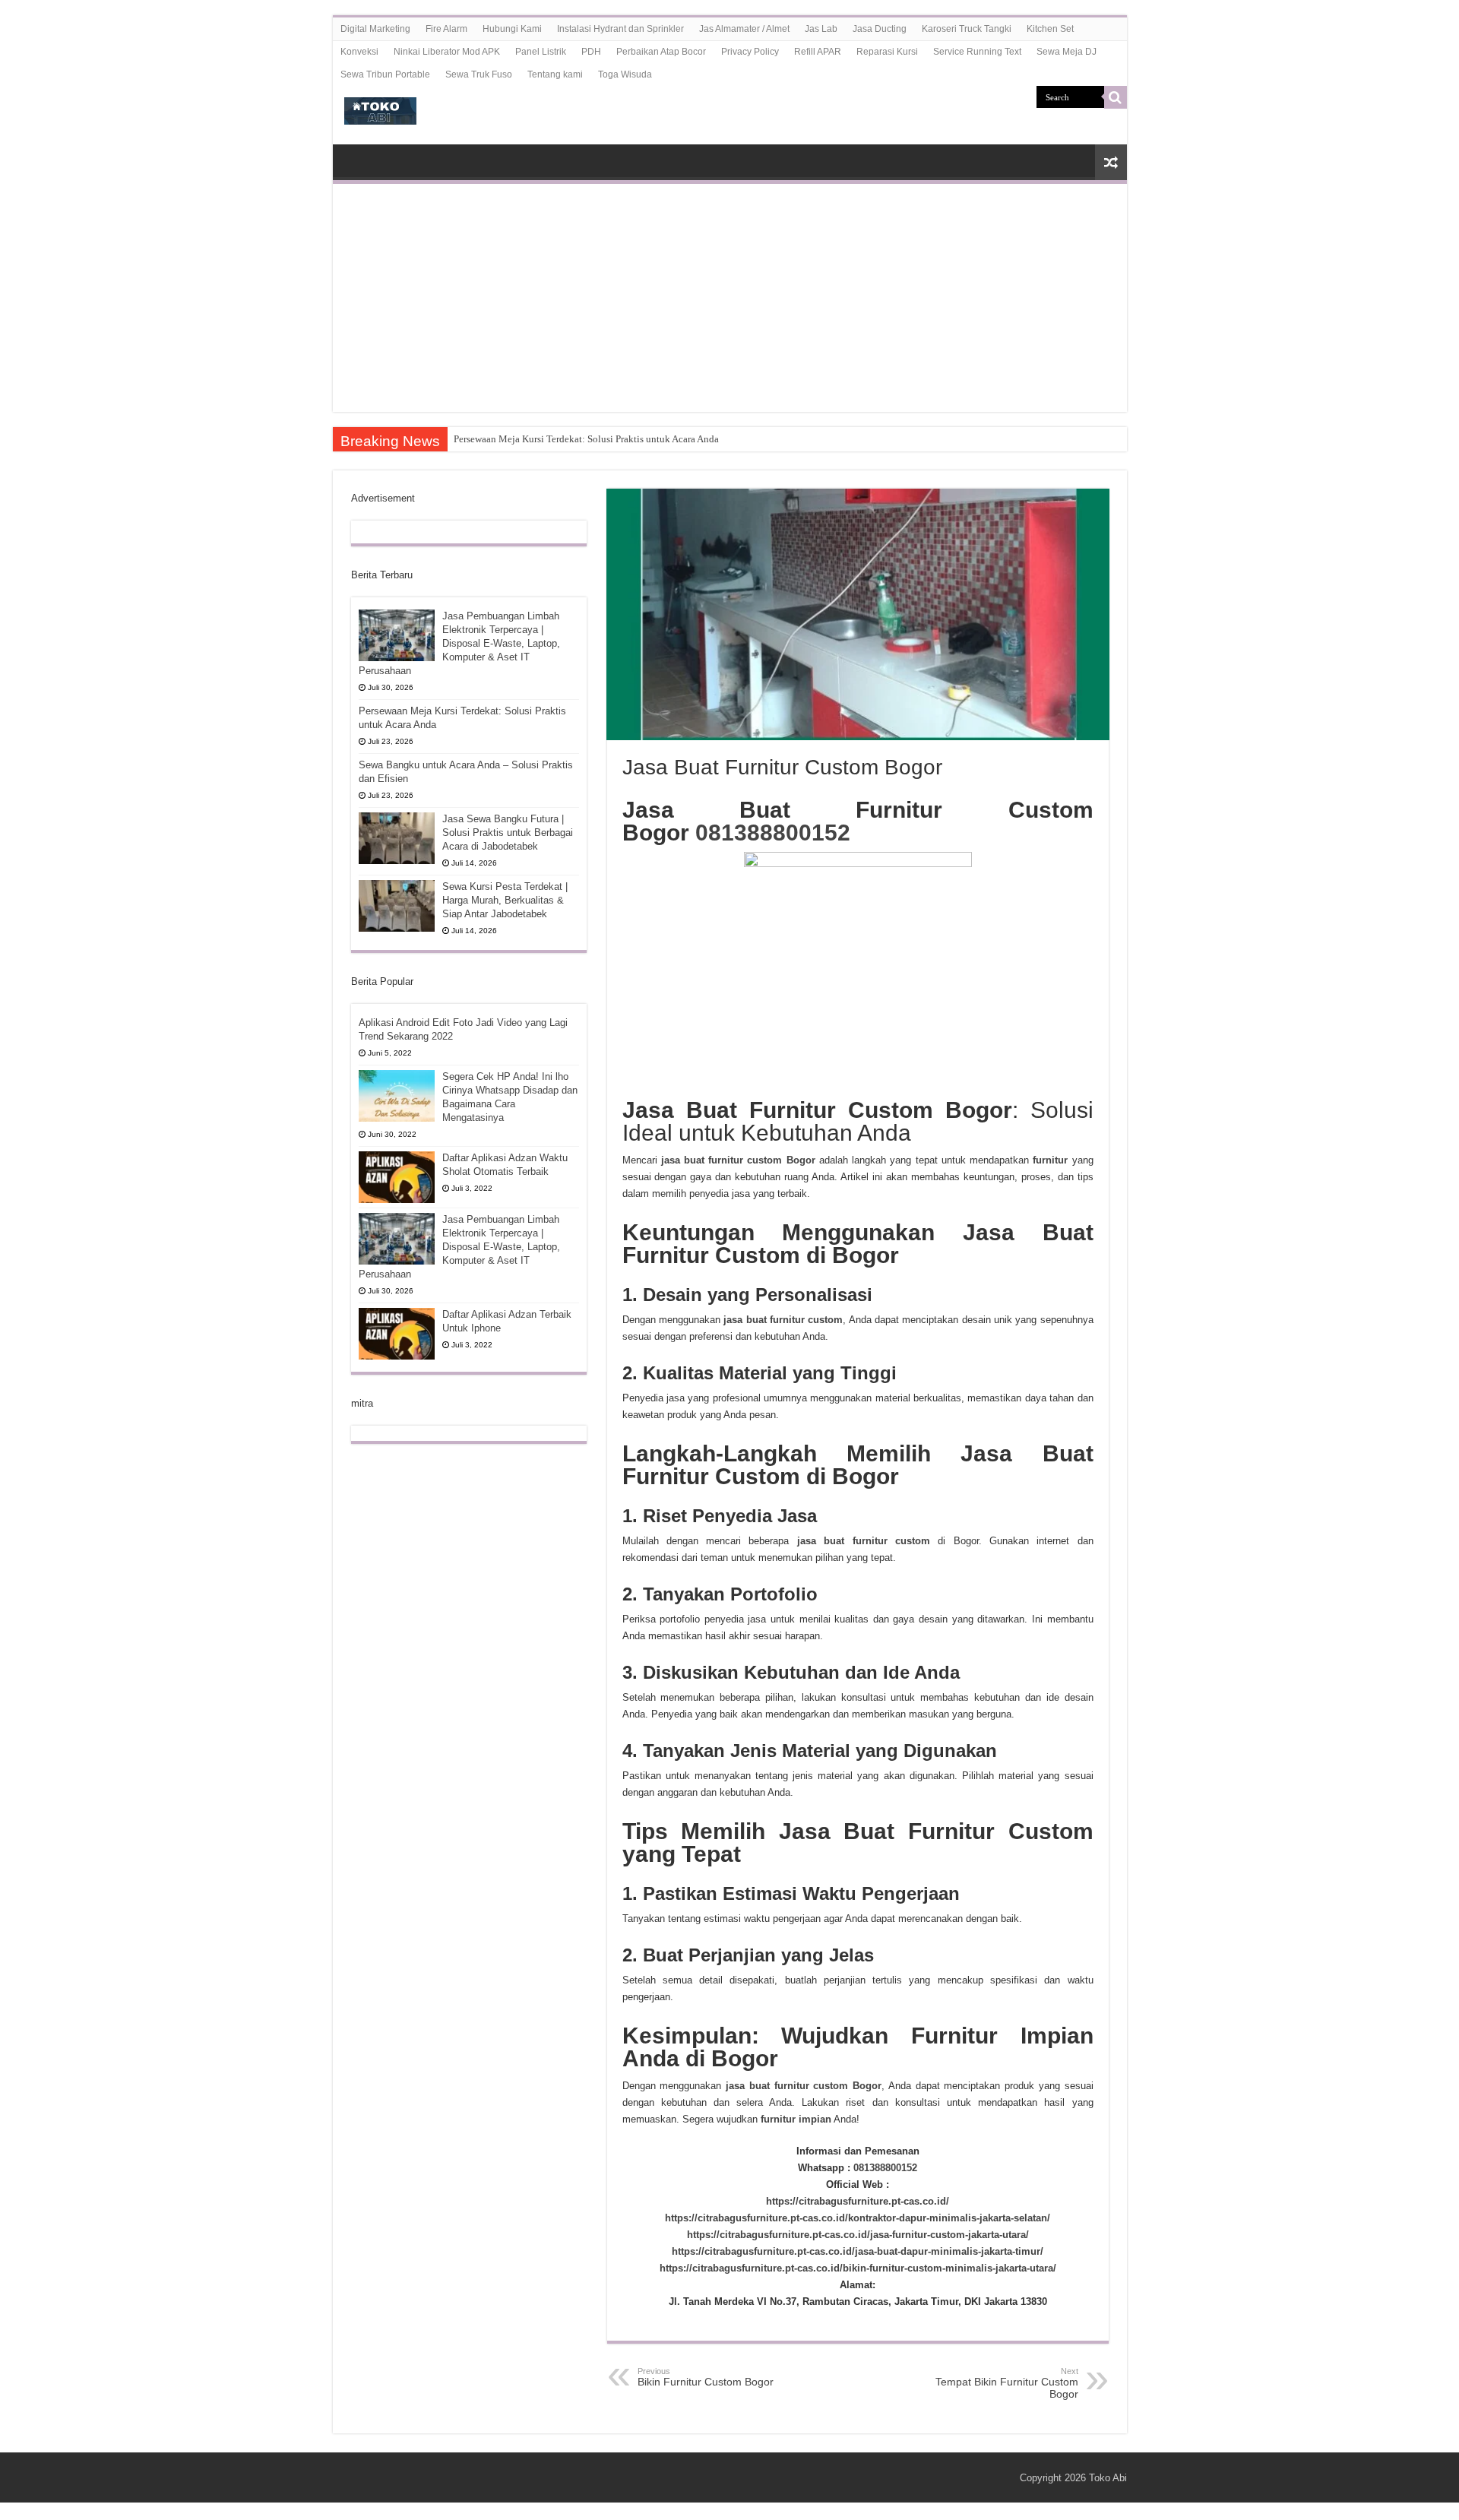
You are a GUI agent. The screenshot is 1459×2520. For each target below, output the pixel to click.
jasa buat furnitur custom (783, 1320)
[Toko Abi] (380, 108)
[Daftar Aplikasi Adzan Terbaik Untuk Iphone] (397, 1334)
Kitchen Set (1050, 29)
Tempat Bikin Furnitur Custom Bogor (1007, 2383)
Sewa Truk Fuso (479, 74)
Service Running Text (977, 52)
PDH (591, 52)
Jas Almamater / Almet (744, 29)
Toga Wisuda (625, 74)
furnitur (1050, 1160)
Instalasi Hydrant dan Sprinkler (620, 29)
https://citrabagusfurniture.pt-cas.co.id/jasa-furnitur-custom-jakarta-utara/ (858, 2235)
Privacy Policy (750, 52)
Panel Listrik (541, 52)
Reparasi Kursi (887, 52)
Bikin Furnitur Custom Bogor (706, 2377)
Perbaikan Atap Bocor (661, 52)
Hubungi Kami (512, 29)
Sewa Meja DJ (1067, 52)
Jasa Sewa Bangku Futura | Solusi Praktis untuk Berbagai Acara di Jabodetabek (508, 833)
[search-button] (1116, 97)
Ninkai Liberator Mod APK (447, 52)
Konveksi (359, 52)
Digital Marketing (375, 29)
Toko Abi (1108, 2478)
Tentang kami (555, 74)
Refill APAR (818, 52)
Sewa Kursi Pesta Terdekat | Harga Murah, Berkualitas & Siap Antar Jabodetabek (505, 900)
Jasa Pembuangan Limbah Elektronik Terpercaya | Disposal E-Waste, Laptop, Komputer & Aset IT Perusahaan (459, 643)
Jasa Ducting (880, 29)
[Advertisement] (730, 298)
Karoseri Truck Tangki (967, 29)
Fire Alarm (446, 29)
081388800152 (773, 833)
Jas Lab (821, 29)
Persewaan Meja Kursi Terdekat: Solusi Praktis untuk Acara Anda (586, 439)
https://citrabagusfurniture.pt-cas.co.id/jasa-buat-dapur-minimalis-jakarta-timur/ (858, 2251)
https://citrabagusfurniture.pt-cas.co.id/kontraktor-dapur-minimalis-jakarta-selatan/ (858, 2218)
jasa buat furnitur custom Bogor (804, 2086)
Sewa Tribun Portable (385, 74)
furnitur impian (794, 2119)
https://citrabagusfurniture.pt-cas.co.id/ (858, 2201)
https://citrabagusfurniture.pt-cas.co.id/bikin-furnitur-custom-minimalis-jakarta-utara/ (858, 2268)
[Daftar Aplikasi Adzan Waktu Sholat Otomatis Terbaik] (397, 1177)
